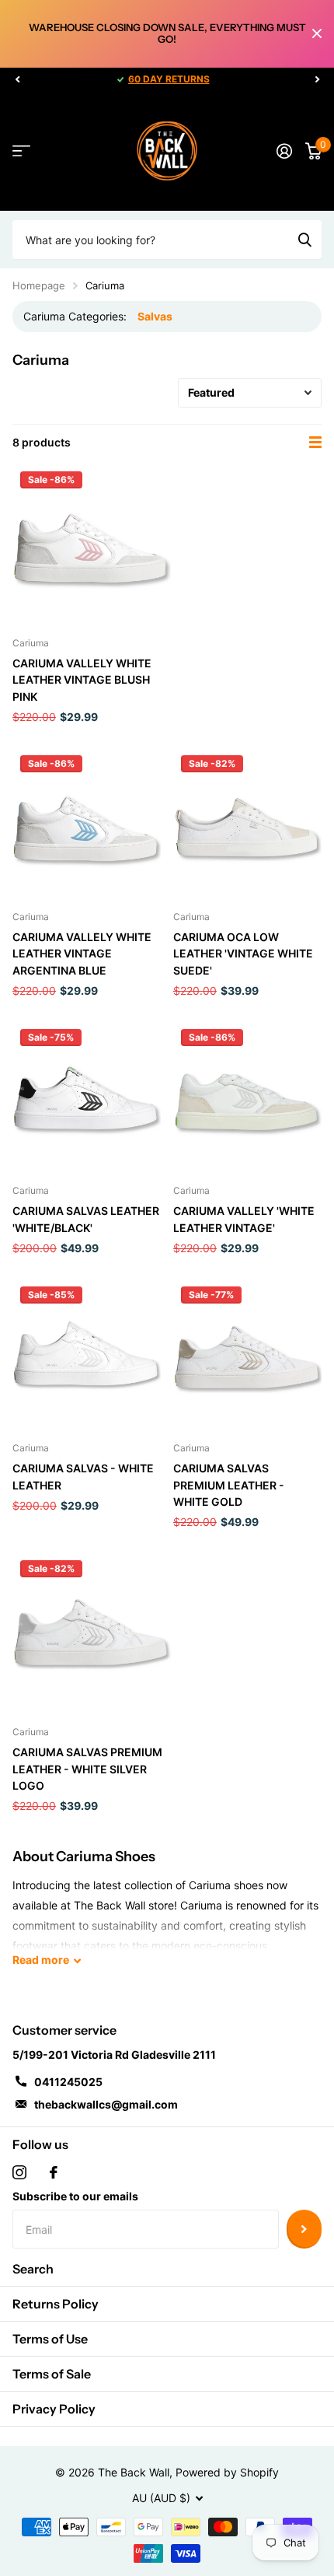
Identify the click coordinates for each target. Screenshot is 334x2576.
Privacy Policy (54, 2409)
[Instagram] (19, 2172)
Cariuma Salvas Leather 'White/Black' (86, 1219)
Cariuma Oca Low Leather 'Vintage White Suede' (243, 954)
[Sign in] (284, 151)
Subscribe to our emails (75, 2196)
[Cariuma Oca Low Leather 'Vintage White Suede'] (247, 822)
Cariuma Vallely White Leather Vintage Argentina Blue (82, 954)
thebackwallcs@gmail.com (106, 2104)
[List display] (315, 443)
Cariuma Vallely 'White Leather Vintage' (244, 1219)
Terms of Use (50, 2339)
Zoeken (304, 240)
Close (317, 34)
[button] (17, 79)
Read (41, 1960)
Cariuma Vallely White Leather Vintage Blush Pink (82, 680)
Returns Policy (56, 2304)
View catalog (21, 151)
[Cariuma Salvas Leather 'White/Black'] (87, 1095)
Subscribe (304, 2229)
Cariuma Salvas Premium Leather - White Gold (229, 1485)
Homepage (39, 285)
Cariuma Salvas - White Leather (83, 1476)
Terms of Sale (52, 2374)
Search (33, 2269)
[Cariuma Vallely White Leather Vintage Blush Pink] (92, 543)
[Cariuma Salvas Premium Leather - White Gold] (247, 1353)
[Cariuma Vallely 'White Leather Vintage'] (247, 1095)
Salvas (155, 316)
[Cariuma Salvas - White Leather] (87, 1353)
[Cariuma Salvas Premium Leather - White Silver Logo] (92, 1632)
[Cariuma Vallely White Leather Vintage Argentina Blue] (87, 822)
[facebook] (54, 2172)
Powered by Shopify (227, 2472)
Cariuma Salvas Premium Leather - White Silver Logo (87, 1769)
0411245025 (68, 2082)
